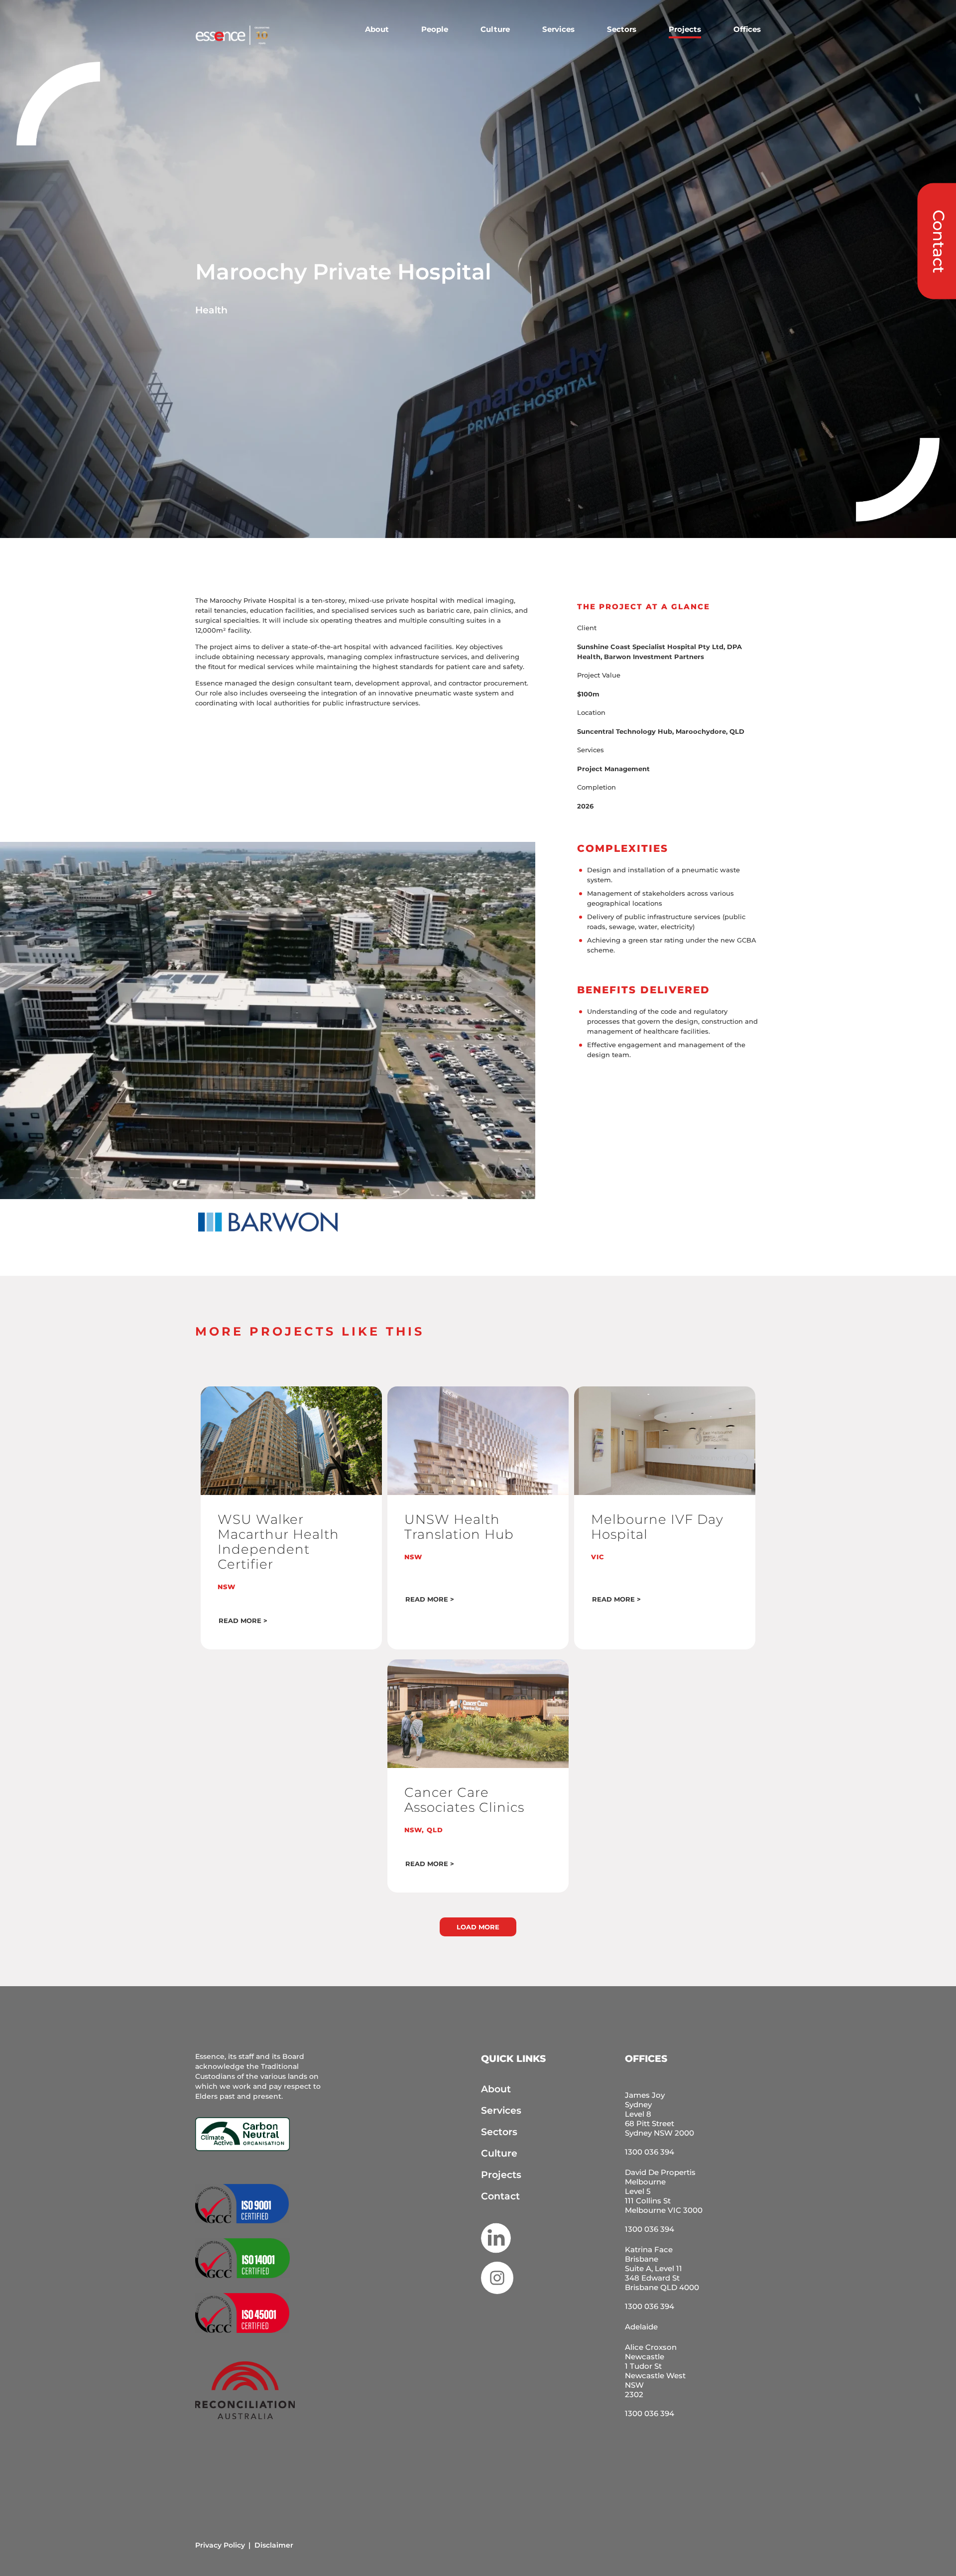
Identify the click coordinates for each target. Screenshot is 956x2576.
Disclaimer (274, 2545)
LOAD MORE (478, 1927)
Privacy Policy (220, 2545)
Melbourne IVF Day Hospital (657, 1527)
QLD (435, 1830)
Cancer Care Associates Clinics (464, 1800)
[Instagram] (497, 2295)
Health (211, 310)
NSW (227, 1587)
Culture (495, 29)
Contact (500, 2196)
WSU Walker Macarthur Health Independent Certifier (278, 1542)
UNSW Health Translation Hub (459, 1527)
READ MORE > (243, 1621)
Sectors (622, 29)
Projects (685, 29)
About (377, 29)
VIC (598, 1557)
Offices (747, 29)
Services (558, 29)
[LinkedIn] (496, 2234)
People (435, 29)
